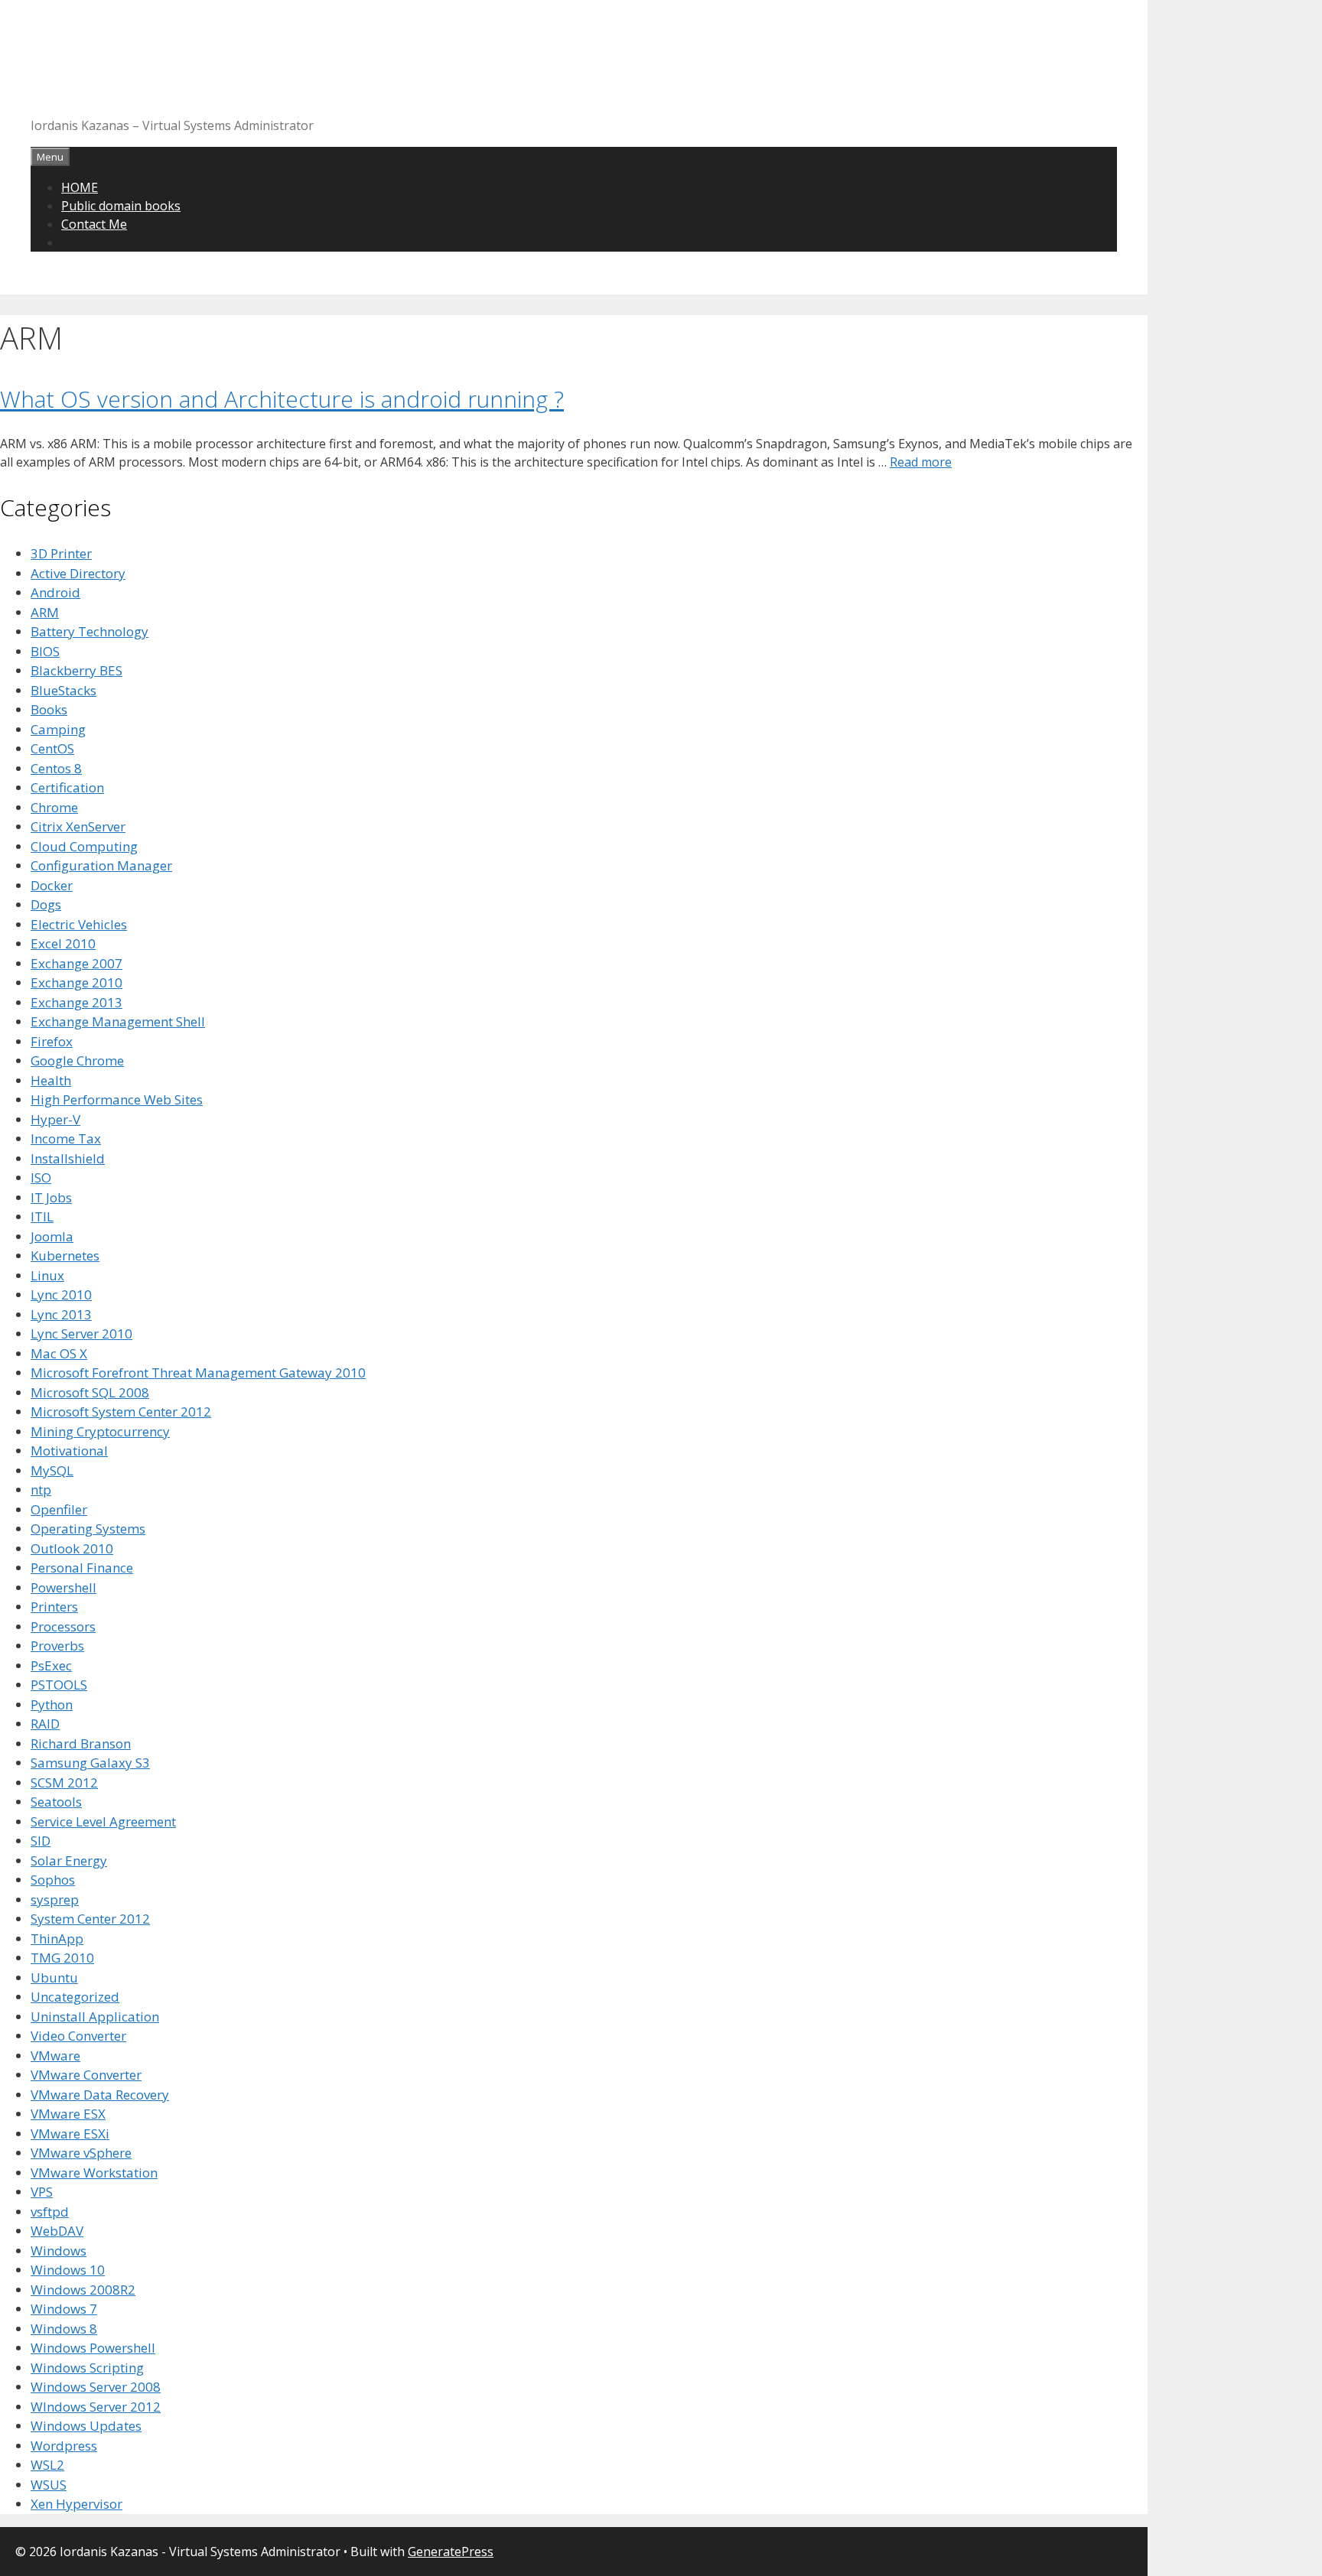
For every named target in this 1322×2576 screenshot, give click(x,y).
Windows (59, 2251)
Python (52, 1704)
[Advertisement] (309, 65)
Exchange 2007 (77, 963)
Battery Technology (90, 631)
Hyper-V (55, 1119)
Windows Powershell (93, 2348)
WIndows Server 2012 (96, 2407)
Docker (52, 885)
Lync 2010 (61, 1295)
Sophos (53, 1880)
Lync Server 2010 (81, 1334)
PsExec (51, 1665)
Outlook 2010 (72, 1548)
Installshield (68, 1158)
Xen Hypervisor (77, 2504)
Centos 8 (56, 768)
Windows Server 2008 (96, 2387)
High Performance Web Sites (117, 1099)
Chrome (54, 807)
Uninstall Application (95, 2017)
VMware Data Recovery (100, 2095)
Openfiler (59, 1509)
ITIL (42, 1216)
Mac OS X (59, 1353)
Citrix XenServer (78, 826)
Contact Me (94, 224)
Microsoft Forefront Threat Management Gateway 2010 (198, 1373)
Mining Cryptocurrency (100, 1431)
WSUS (49, 2485)
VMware (55, 2056)
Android (55, 592)
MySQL (52, 1470)
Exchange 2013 (77, 1002)
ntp (41, 1490)
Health (51, 1080)
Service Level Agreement (103, 1821)
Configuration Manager (101, 865)
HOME (80, 187)
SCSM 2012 (64, 1782)
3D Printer (61, 553)
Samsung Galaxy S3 (90, 1763)
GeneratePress (451, 2552)
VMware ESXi (70, 2134)
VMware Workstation (94, 2173)
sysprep (55, 1899)
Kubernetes (65, 1255)
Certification (67, 787)
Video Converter (78, 2036)
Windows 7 (64, 2309)
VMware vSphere (81, 2153)
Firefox (52, 1041)
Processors (63, 1626)
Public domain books (121, 206)
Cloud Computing (84, 846)
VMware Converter (86, 2075)
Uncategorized (75, 1997)
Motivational (69, 1451)
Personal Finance (82, 1568)
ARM (45, 612)
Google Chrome (77, 1060)
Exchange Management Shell (118, 1021)
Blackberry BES (77, 670)
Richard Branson (81, 1743)
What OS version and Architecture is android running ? (282, 399)
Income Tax (66, 1138)
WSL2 (47, 2465)
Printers (54, 1607)
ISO (41, 1177)
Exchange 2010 (77, 982)
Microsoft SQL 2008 (90, 1392)
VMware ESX (68, 2114)
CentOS (52, 748)
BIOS (45, 651)
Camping (58, 729)
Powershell (63, 1587)
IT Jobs (51, 1197)
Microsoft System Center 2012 (121, 1412)
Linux (47, 1275)
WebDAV (57, 2231)
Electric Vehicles (79, 924)
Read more (921, 462)
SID (41, 1841)
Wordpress (64, 2446)
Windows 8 (64, 2329)
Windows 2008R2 (83, 2290)
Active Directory (78, 573)
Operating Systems (88, 1529)
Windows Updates (86, 2426)
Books (49, 709)
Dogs (46, 904)
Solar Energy (69, 1860)
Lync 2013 (61, 1314)
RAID (45, 1724)
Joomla (52, 1236)
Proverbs (57, 1646)
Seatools (56, 1802)
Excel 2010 (63, 943)
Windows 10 (68, 2270)
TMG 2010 (62, 1958)
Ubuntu (54, 1978)
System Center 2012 (90, 1919)
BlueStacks (63, 690)
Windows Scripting (87, 2368)
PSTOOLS (59, 1685)
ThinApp (57, 1939)
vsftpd (50, 2212)
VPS (42, 2192)
